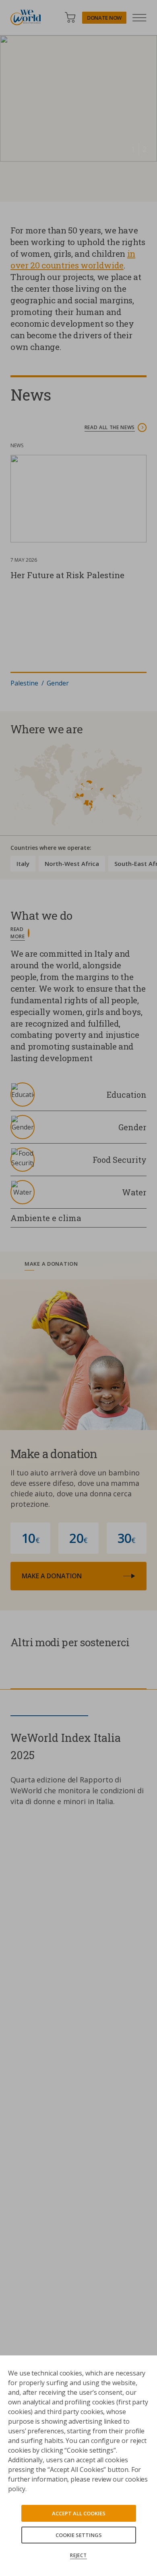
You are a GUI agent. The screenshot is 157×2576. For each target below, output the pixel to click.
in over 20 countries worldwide (73, 259)
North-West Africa (72, 863)
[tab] (78, 1265)
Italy (23, 863)
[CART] (70, 17)
